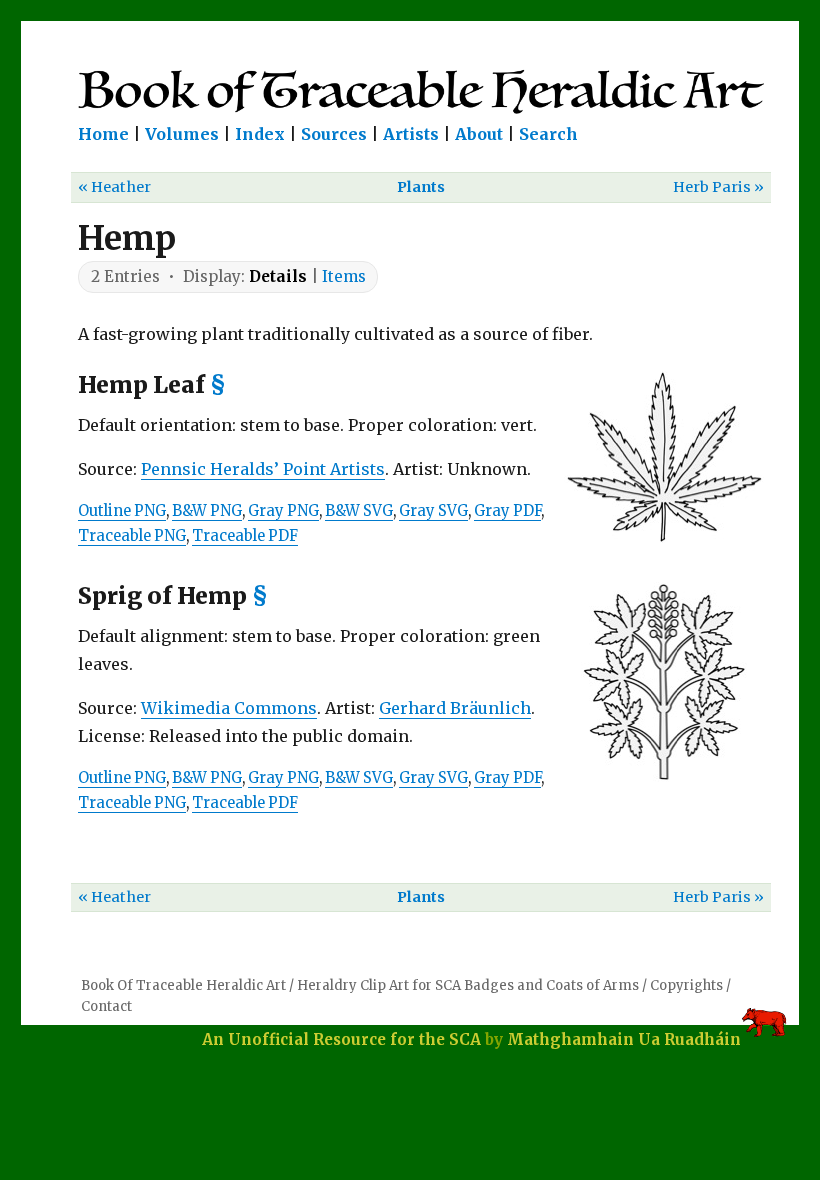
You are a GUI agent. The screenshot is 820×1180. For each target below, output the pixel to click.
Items (344, 276)
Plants (421, 187)
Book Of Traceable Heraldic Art (183, 985)
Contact (106, 1006)
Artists (411, 134)
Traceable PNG (132, 536)
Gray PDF (507, 511)
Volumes (182, 134)
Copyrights (686, 985)
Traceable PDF (245, 536)
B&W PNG (207, 511)
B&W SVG (359, 511)
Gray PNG (283, 511)
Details (278, 276)
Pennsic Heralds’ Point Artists (263, 469)
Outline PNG (122, 511)
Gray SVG (433, 511)
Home (103, 134)
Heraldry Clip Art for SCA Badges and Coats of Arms (468, 985)
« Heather (114, 187)
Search (548, 134)
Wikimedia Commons (229, 708)
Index (260, 134)
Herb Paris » (718, 187)
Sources (334, 134)
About (479, 134)
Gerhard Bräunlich (455, 708)
